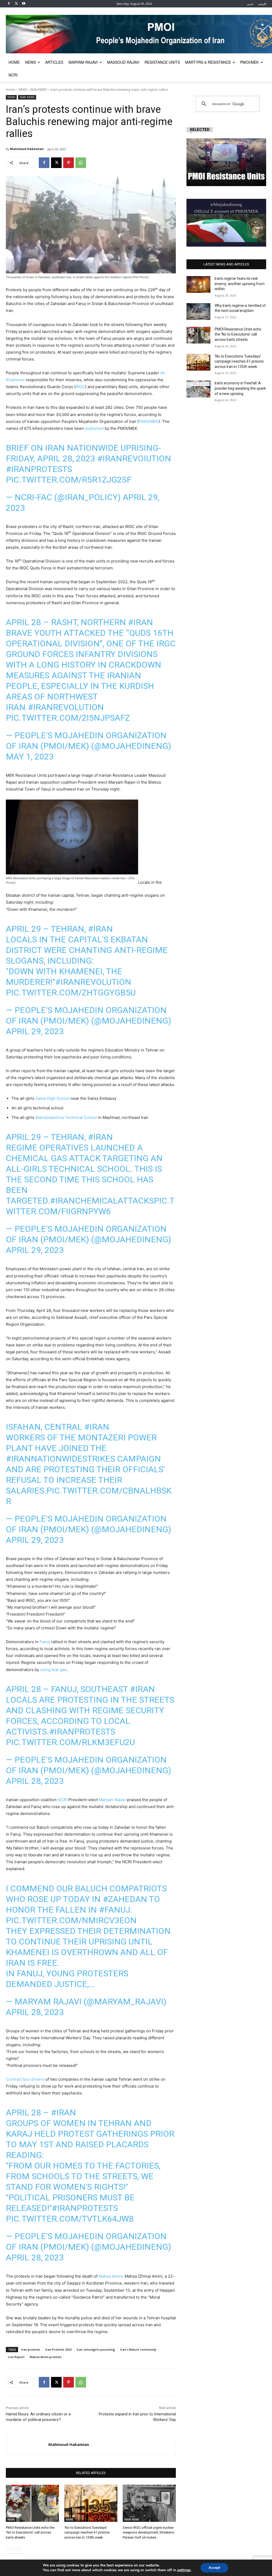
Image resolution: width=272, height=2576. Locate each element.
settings (184, 2570)
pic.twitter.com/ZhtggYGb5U (71, 993)
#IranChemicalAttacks (102, 1201)
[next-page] (18, 2550)
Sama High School (52, 1098)
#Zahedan (125, 1899)
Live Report (16, 2357)
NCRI (62, 1800)
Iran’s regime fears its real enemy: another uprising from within (240, 284)
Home (10, 90)
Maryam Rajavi (112, 1800)
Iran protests (31, 2349)
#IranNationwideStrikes (60, 1459)
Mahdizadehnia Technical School (66, 1117)
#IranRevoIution (134, 458)
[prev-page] (9, 2550)
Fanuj (45, 1642)
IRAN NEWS (39, 90)
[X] (16, 4)
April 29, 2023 (35, 1031)
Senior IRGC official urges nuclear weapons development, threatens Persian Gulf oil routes (148, 2532)
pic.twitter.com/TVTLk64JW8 (70, 2219)
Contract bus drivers (25, 2079)
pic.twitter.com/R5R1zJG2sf (69, 480)
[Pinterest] (69, 163)
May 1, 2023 (30, 757)
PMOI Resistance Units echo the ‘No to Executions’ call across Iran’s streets (30, 2532)
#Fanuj (115, 1910)
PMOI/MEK (149, 421)
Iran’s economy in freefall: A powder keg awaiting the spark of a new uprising (240, 388)
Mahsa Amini (110, 2276)
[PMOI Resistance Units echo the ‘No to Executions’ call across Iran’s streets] (32, 2503)
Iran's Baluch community (138, 2349)
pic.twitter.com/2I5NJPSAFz (68, 718)
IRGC (80, 387)
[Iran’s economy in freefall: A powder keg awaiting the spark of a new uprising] (198, 389)
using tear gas (53, 1670)
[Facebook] (9, 4)
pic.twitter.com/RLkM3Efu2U (70, 1742)
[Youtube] (24, 4)
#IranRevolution (66, 707)
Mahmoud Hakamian (27, 149)
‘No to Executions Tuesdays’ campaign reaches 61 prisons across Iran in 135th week (87, 2532)
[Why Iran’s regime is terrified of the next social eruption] (198, 312)
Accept (214, 2568)
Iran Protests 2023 (58, 2349)
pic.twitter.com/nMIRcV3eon (71, 1920)
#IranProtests (39, 469)
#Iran (141, 622)
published (94, 428)
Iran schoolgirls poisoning (96, 2349)
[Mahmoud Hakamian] (27, 2445)
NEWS (23, 90)
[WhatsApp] (81, 163)
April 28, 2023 (35, 1781)
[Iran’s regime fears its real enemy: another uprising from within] (198, 284)
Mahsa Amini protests (46, 2357)
